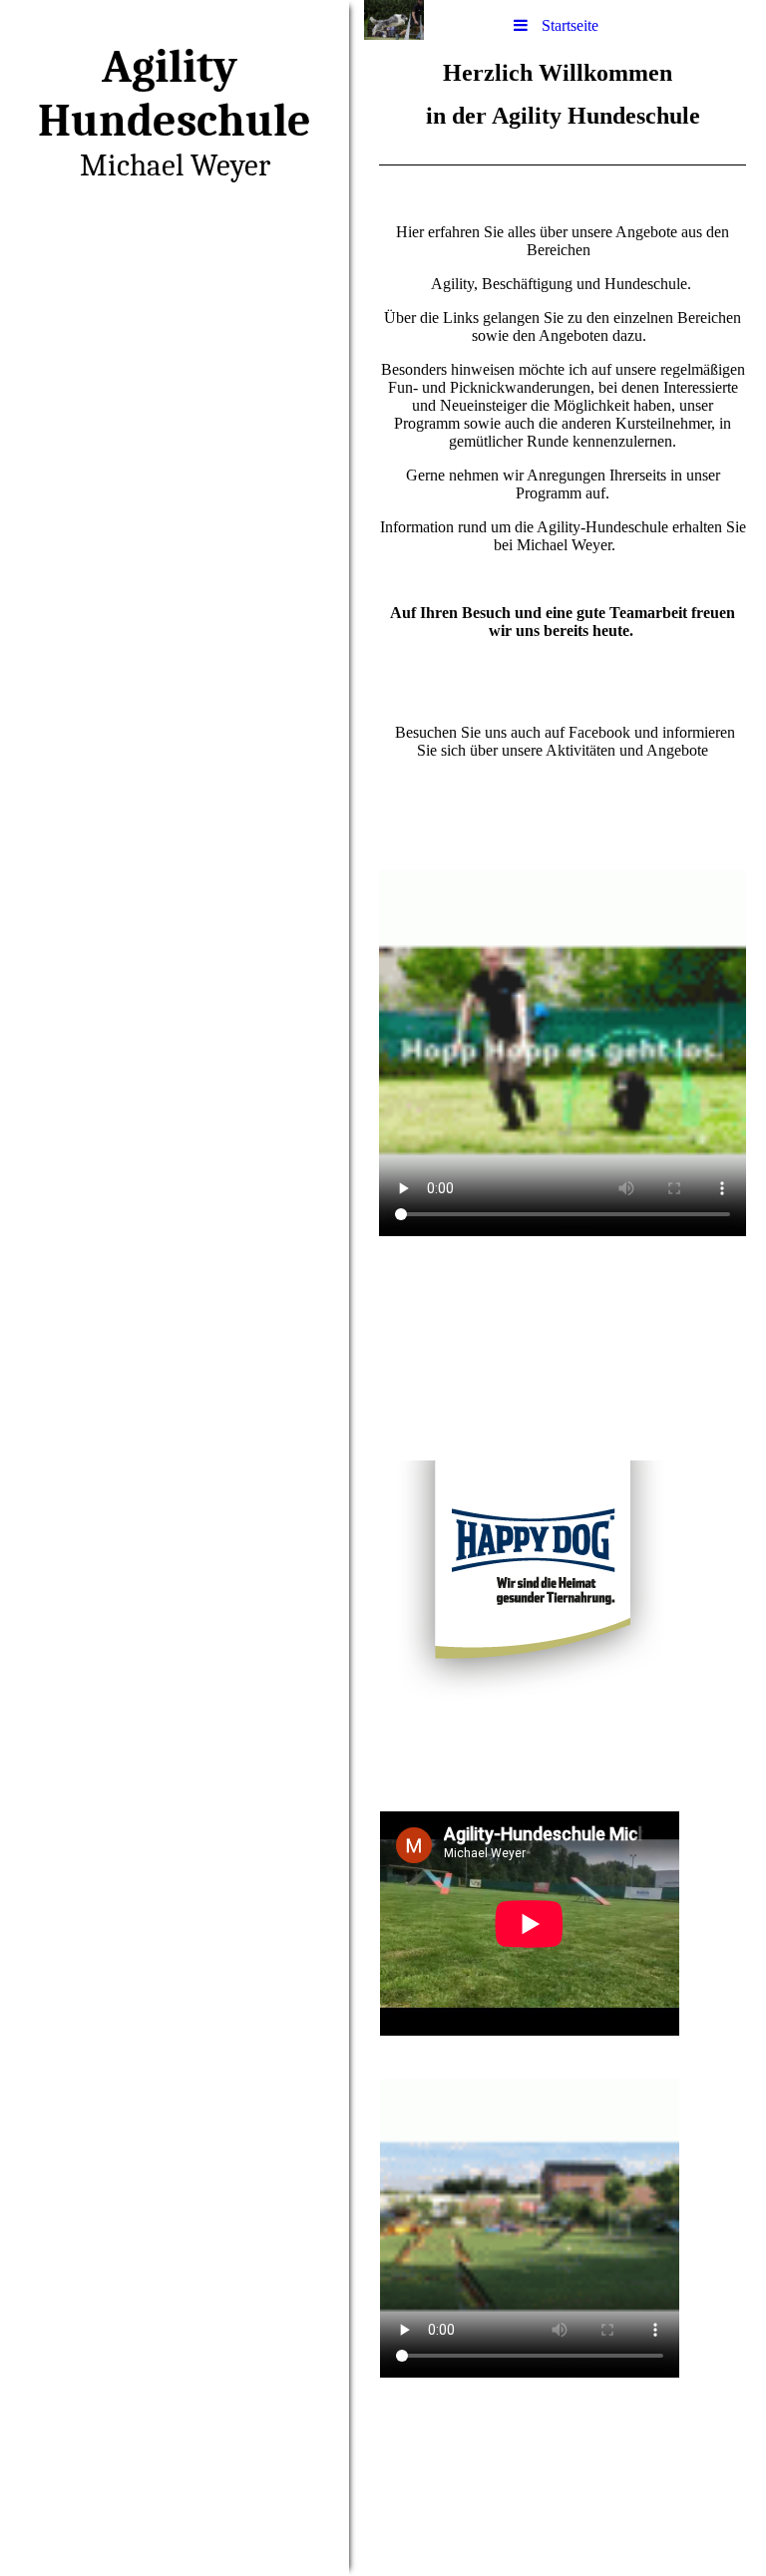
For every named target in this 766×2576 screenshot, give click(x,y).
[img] (175, 1288)
